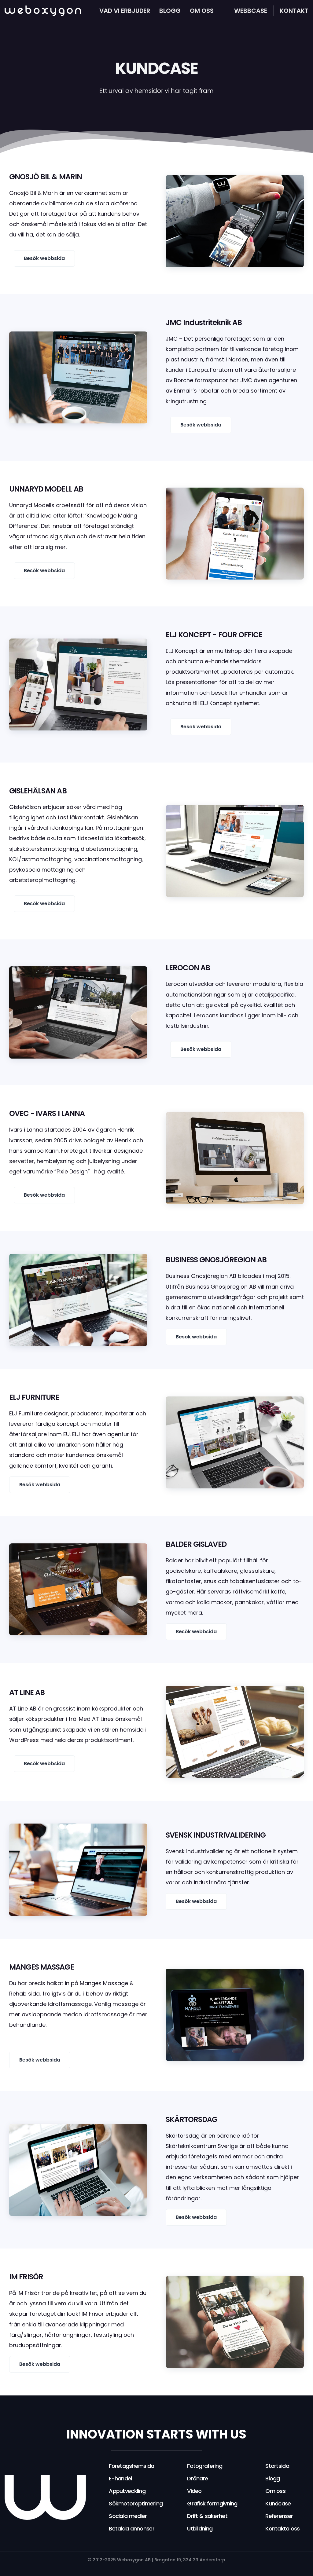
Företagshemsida (131, 2466)
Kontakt (294, 11)
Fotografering (205, 2466)
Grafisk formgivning (212, 2503)
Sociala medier (128, 2516)
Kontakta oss (282, 2528)
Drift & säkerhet (207, 2516)
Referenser (279, 2516)
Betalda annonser (131, 2528)
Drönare (197, 2478)
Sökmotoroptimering (136, 2503)
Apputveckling (127, 2491)
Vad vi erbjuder (125, 11)
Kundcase (278, 2503)
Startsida (277, 2466)
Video (194, 2491)
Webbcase (251, 11)
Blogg (170, 11)
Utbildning (200, 2528)
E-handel (120, 2478)
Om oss (202, 11)
